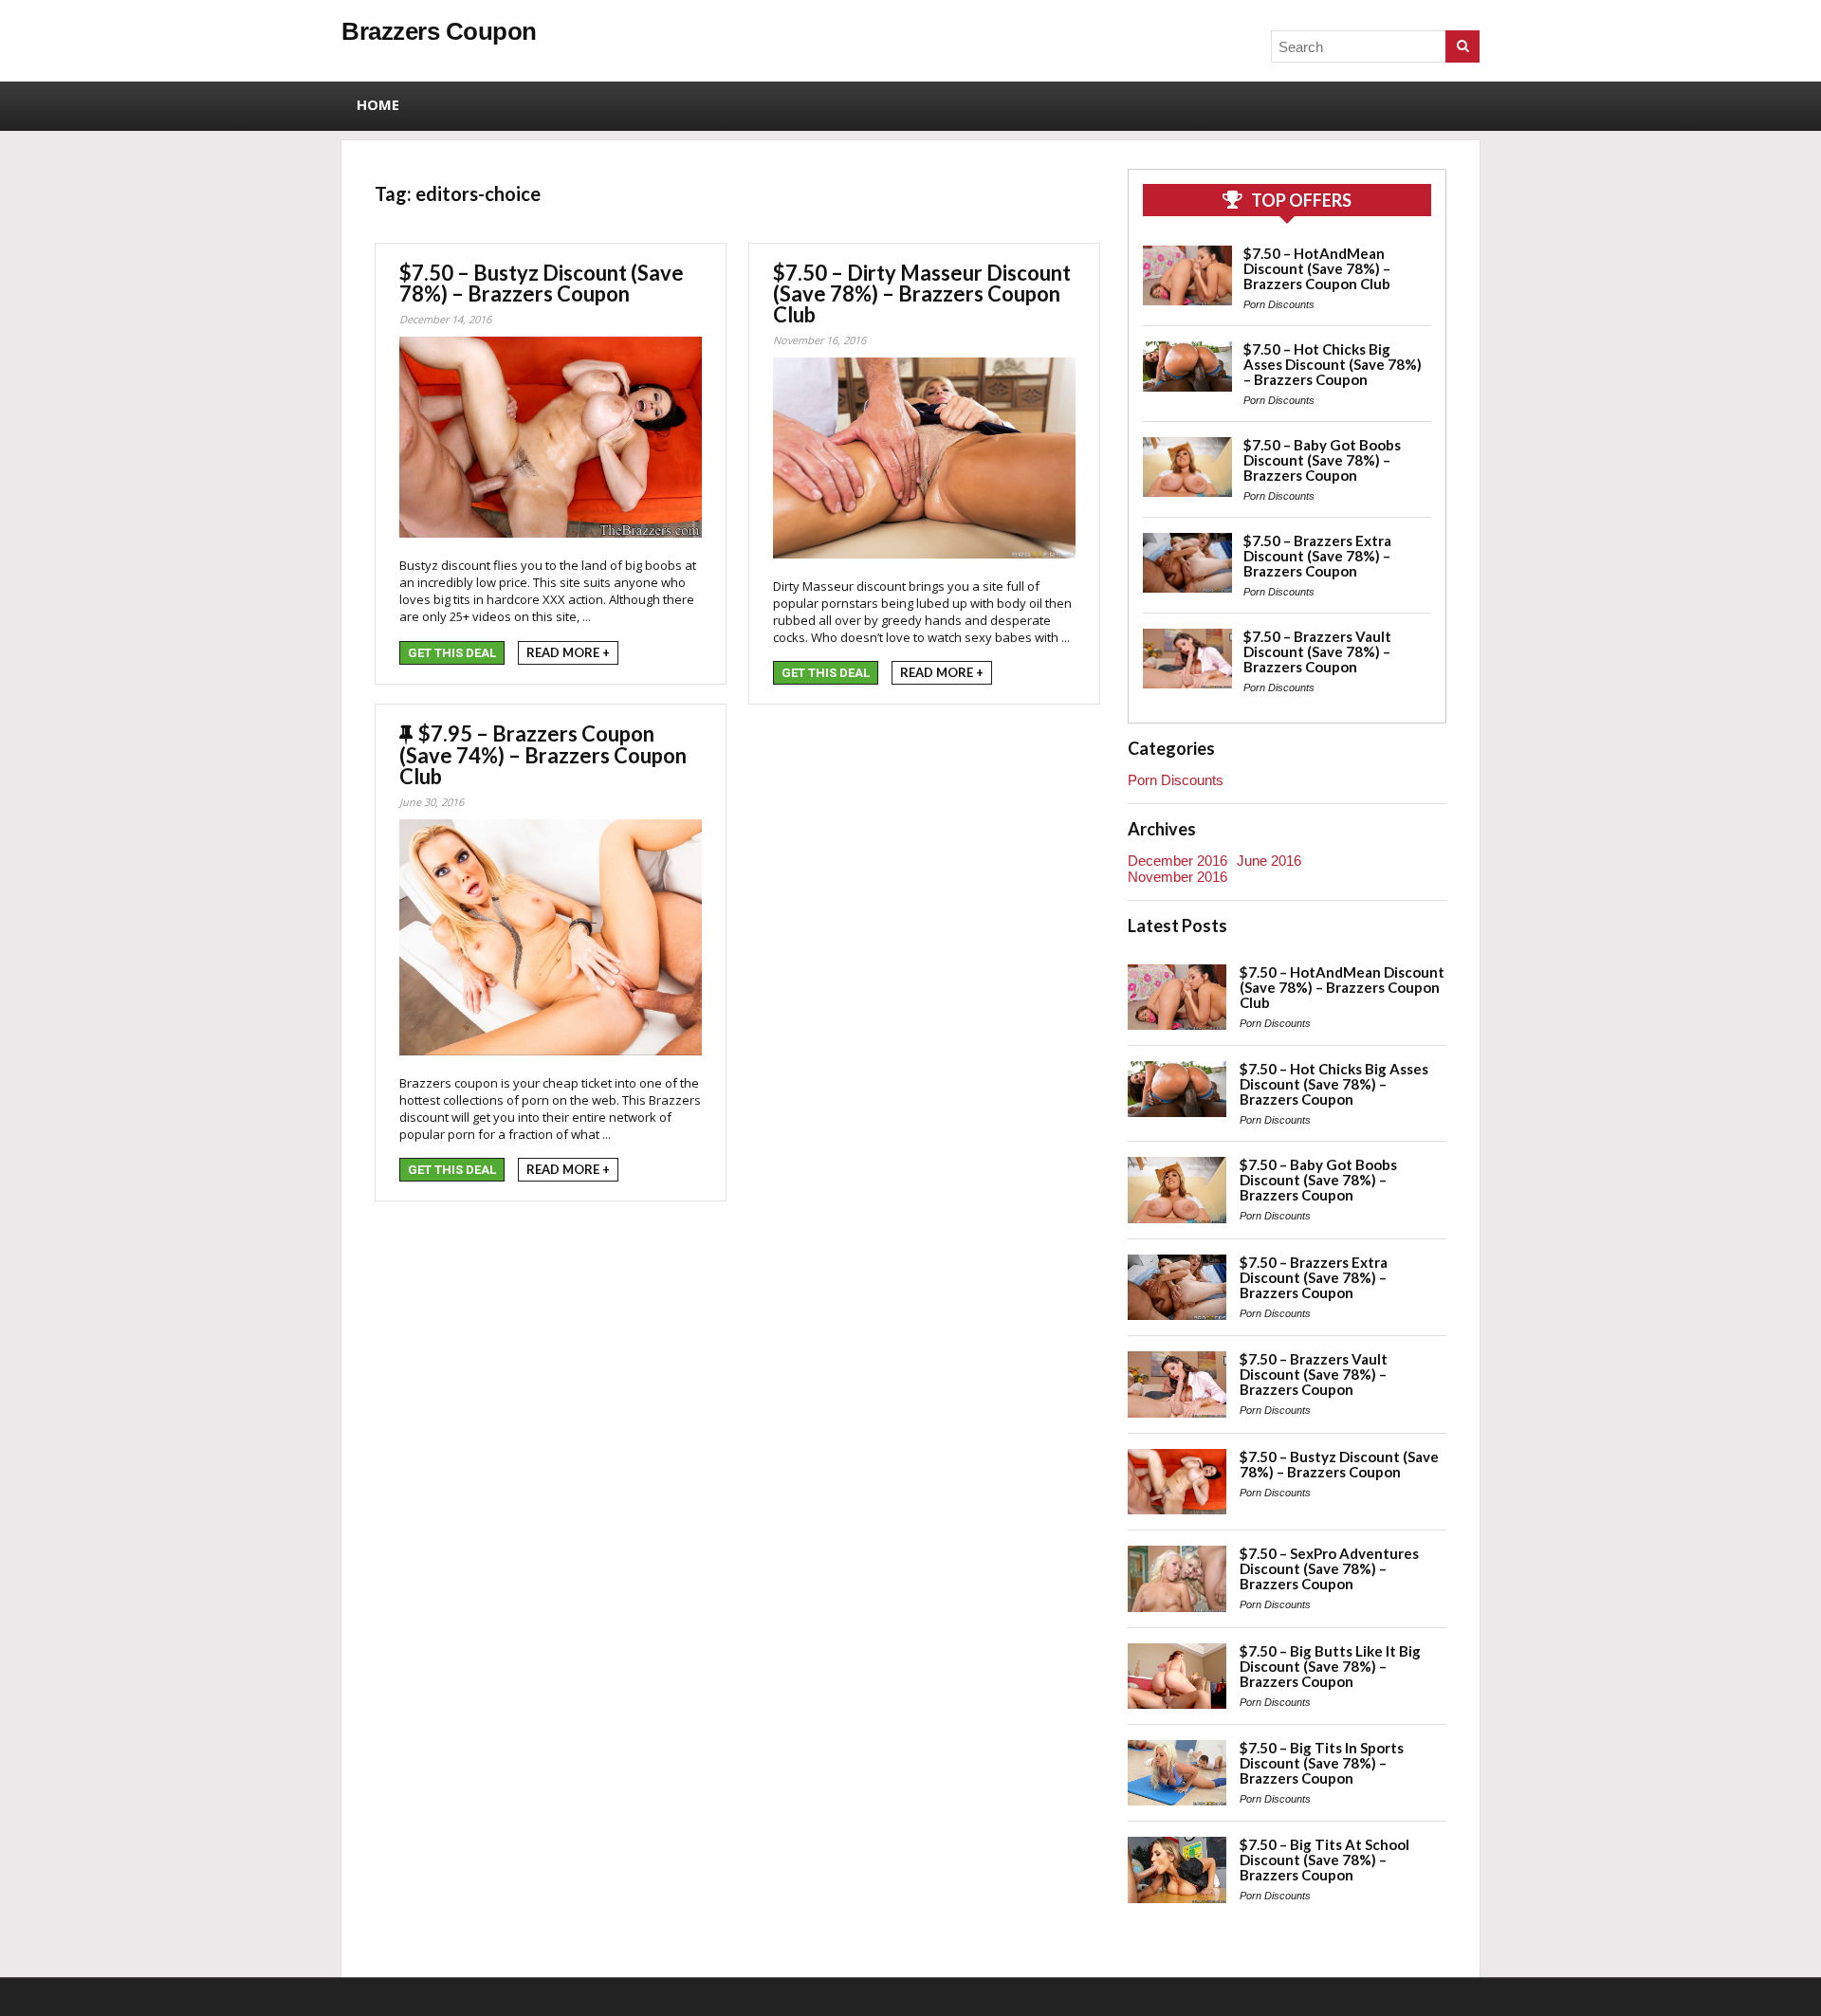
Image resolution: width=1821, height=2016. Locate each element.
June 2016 (1269, 861)
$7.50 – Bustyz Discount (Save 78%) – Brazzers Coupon (542, 283)
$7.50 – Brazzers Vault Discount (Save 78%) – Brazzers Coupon (1317, 651)
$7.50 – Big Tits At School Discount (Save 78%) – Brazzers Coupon (1324, 1860)
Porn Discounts (1279, 304)
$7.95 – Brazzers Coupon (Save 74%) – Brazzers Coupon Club (543, 755)
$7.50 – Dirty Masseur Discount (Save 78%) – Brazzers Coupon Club (922, 293)
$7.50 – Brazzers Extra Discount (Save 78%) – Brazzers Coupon (1317, 556)
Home (378, 104)
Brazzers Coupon (439, 31)
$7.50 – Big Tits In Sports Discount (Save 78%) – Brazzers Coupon (1322, 1763)
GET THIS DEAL (452, 653)
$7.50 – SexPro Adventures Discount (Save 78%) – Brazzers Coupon (1329, 1568)
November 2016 (1177, 877)
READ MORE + (568, 652)
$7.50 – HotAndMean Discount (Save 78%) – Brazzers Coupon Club (1317, 268)
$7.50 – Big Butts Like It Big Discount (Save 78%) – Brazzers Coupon (1330, 1666)
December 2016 (1177, 861)
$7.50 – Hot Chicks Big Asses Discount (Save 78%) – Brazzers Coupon (1333, 364)
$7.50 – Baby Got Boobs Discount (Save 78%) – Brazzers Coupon (1322, 460)
